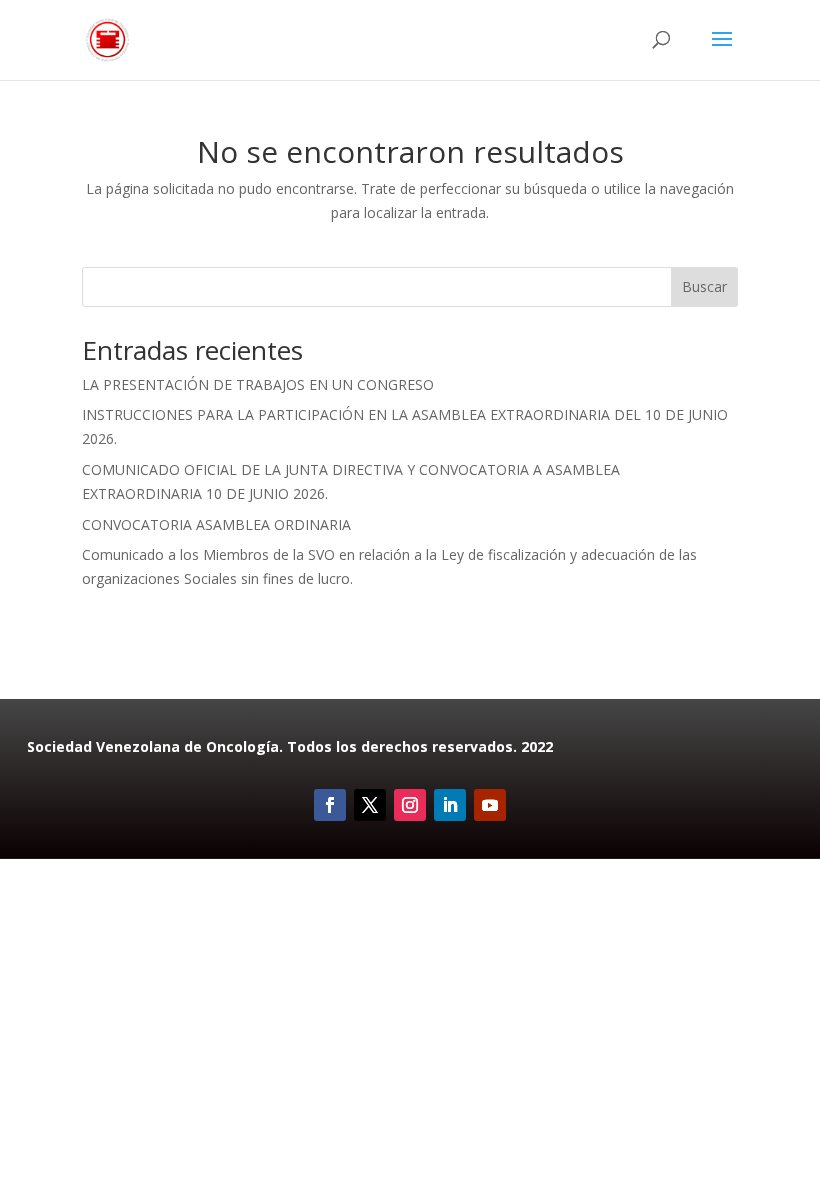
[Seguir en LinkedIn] (450, 805)
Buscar (704, 286)
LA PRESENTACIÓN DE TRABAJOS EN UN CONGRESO (258, 384)
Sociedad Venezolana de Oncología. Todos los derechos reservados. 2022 (290, 746)
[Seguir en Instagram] (410, 805)
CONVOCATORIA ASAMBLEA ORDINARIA (216, 524)
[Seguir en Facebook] (330, 805)
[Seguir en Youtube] (490, 805)
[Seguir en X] (370, 805)
